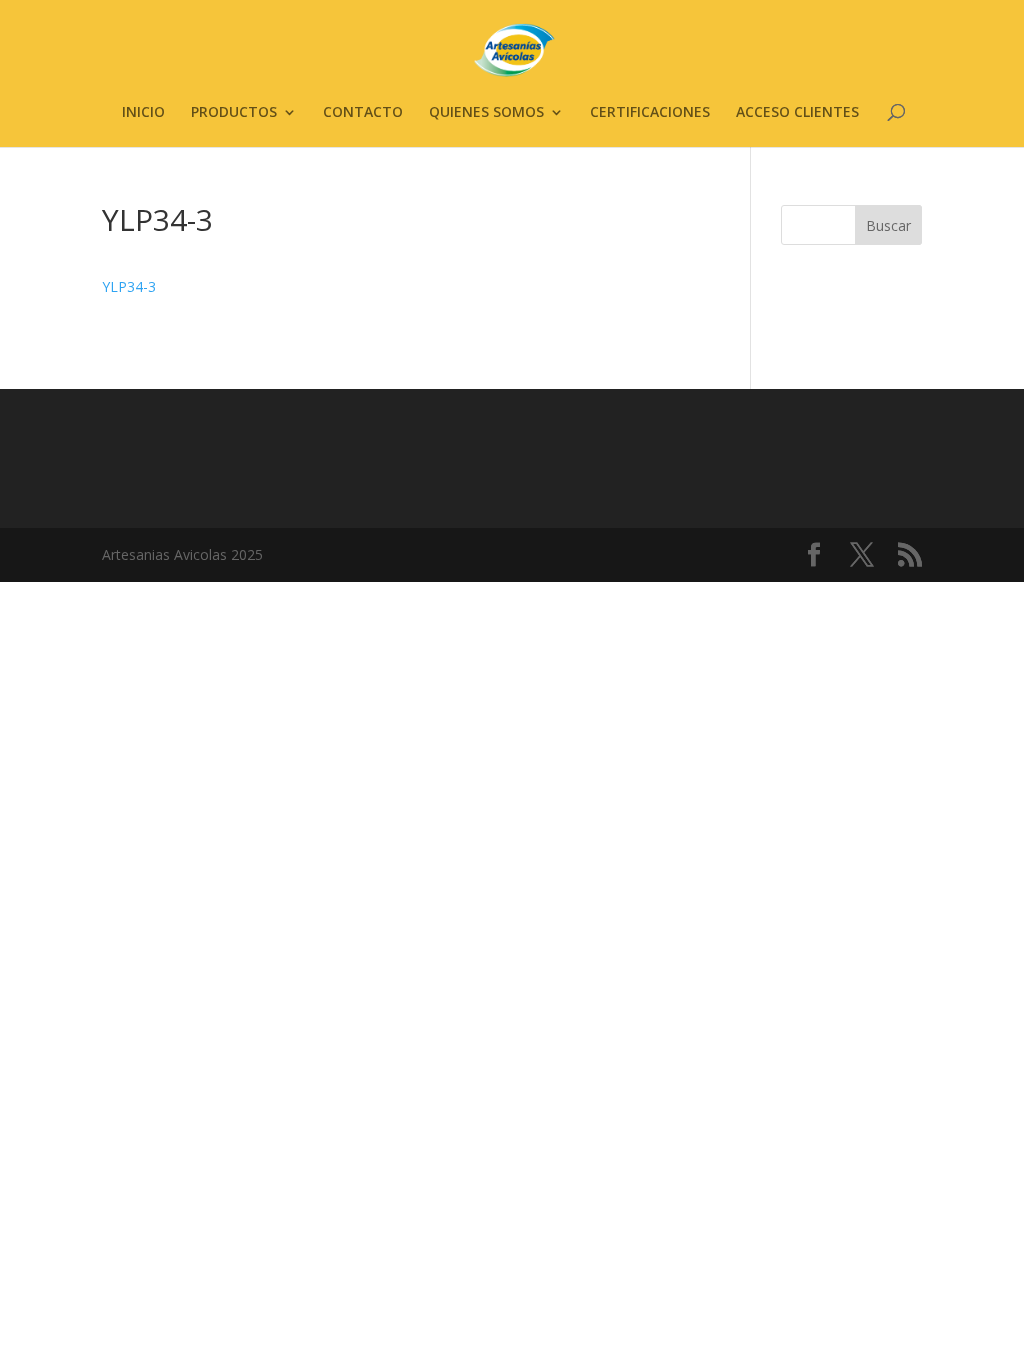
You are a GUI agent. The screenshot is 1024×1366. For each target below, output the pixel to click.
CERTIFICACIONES (650, 113)
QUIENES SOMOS (486, 113)
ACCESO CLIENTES (797, 113)
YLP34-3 (129, 286)
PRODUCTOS (234, 113)
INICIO (143, 113)
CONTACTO (363, 113)
